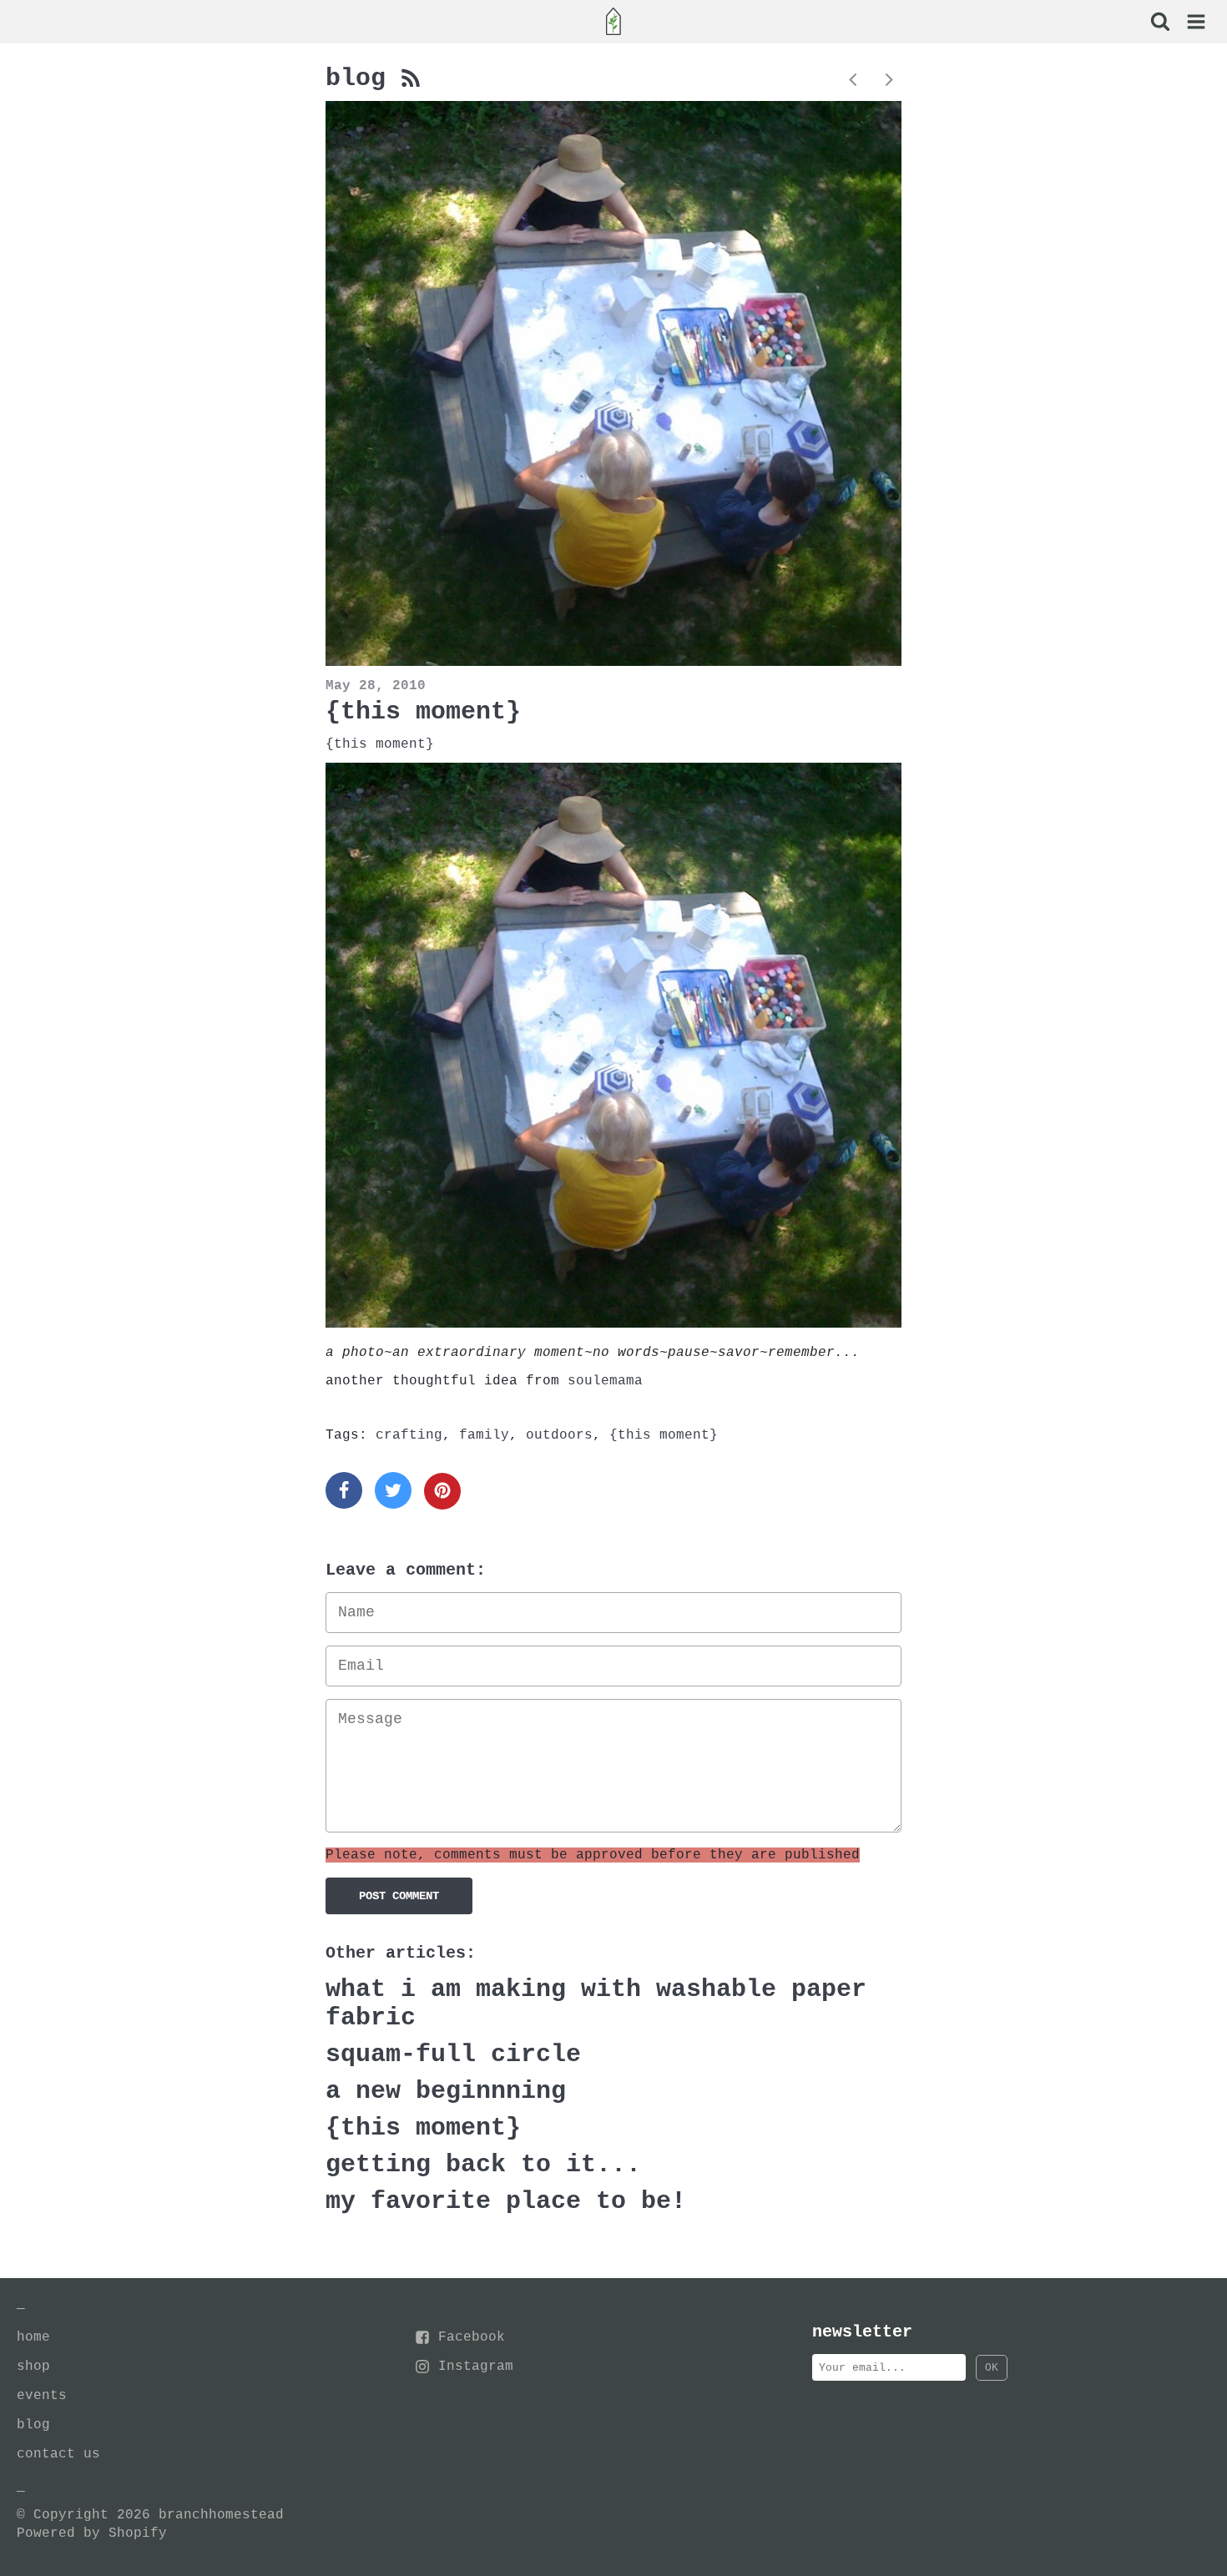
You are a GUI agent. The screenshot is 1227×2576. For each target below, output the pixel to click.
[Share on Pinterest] (442, 1491)
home (33, 2337)
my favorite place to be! (506, 2201)
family (484, 1435)
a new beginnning (446, 2091)
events (42, 2396)
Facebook (472, 2337)
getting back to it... (483, 2165)
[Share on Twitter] (393, 1490)
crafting (409, 1435)
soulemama (605, 1381)
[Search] (1159, 23)
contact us (58, 2454)
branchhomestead (221, 2515)
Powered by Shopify (92, 2533)
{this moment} (423, 712)
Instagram (476, 2367)
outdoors (559, 1435)
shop (33, 2367)
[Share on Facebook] (344, 1490)
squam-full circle (453, 2054)
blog (363, 78)
